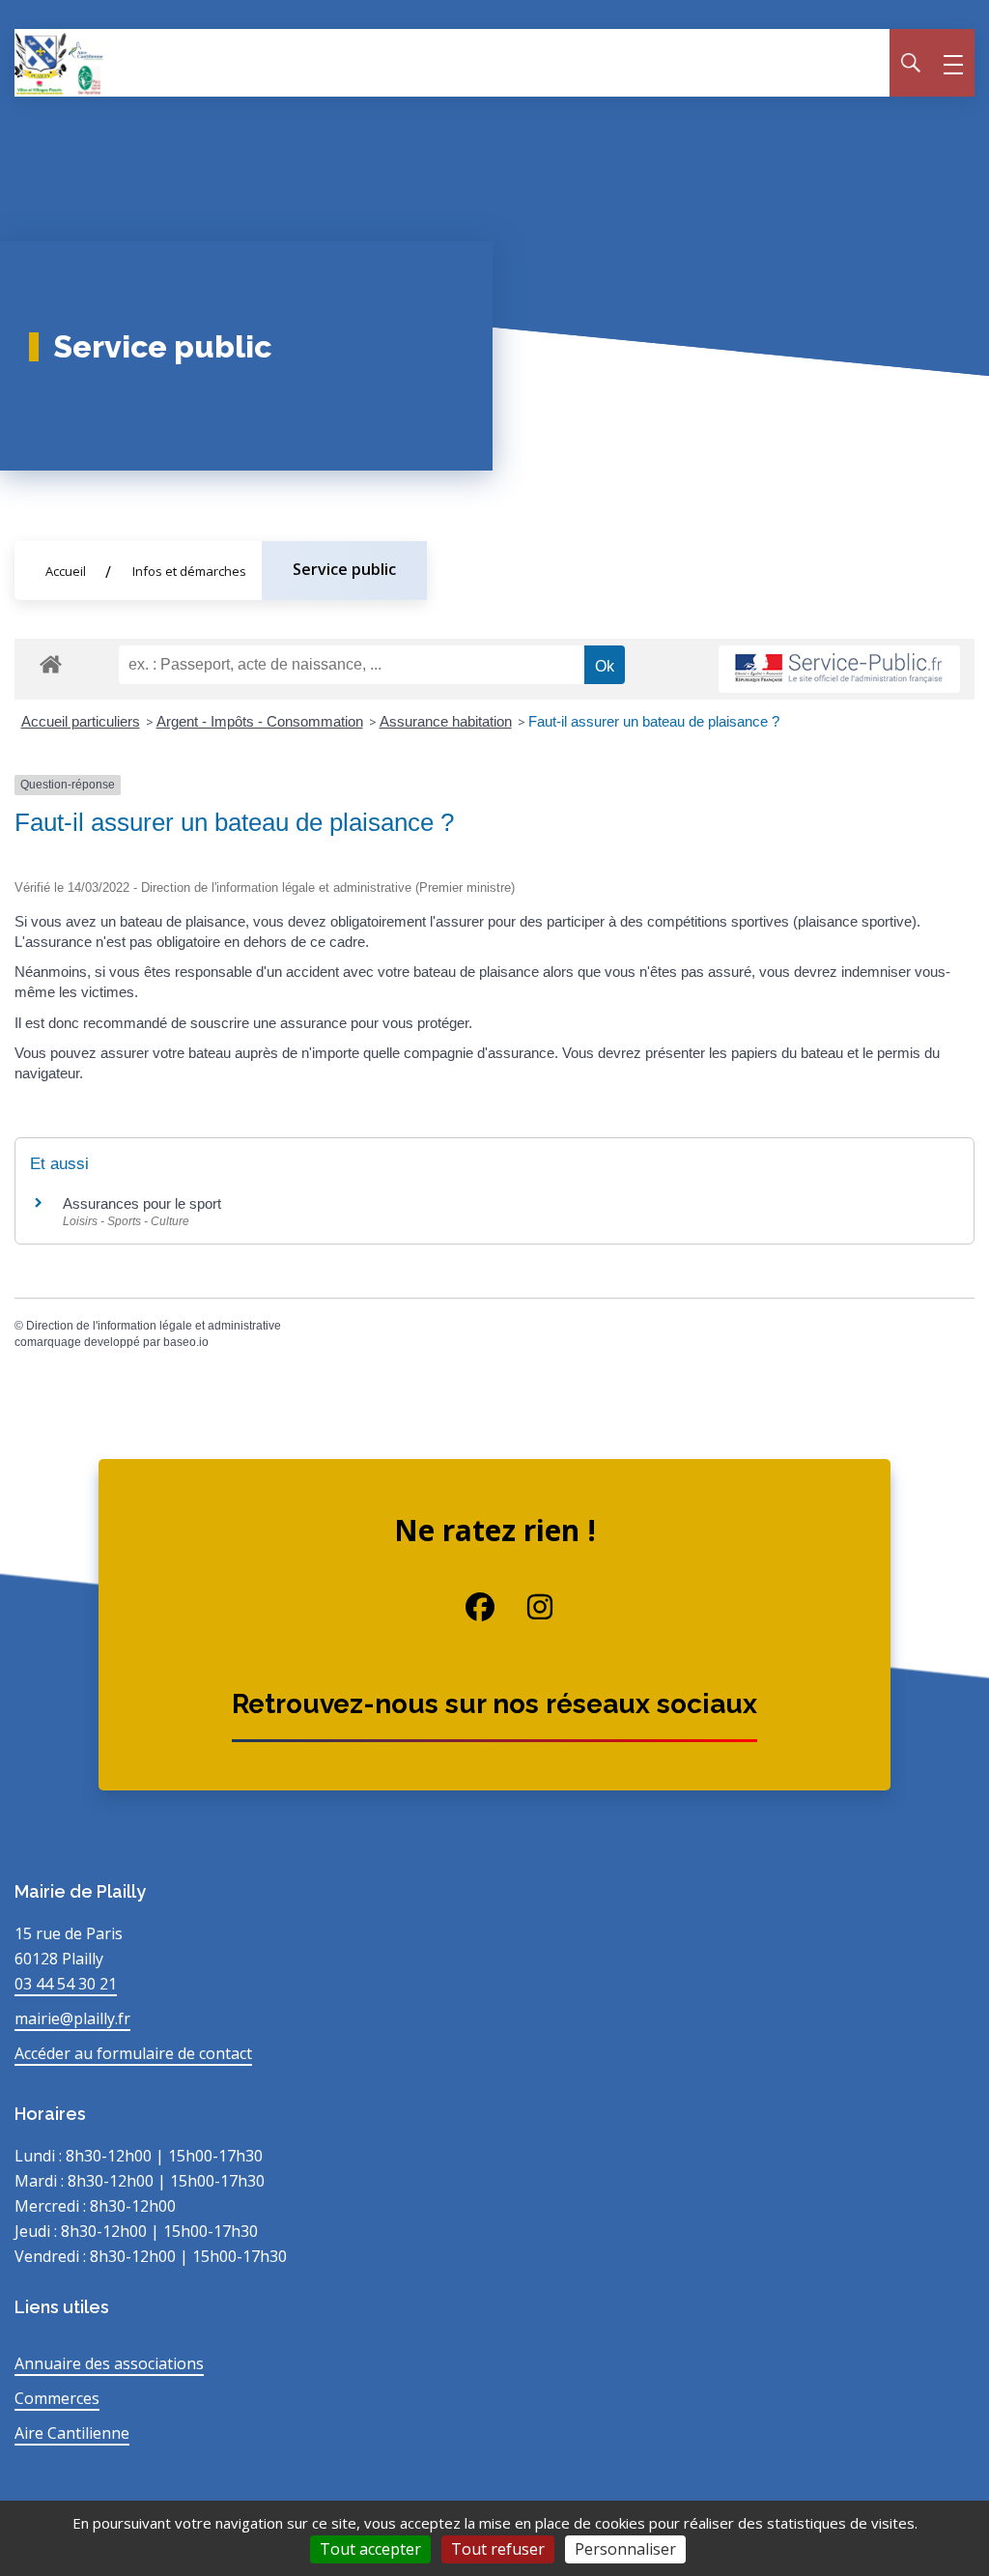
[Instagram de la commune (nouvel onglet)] (524, 1607)
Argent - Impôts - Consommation (260, 721)
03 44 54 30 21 (66, 1984)
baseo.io (186, 1342)
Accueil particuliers (81, 721)
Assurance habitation (446, 721)
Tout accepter (370, 2549)
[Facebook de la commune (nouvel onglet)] (466, 1607)
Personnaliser (625, 2549)
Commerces (57, 2398)
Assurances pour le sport (142, 1203)
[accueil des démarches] (51, 661)
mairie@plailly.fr (72, 2018)
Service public (344, 569)
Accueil (66, 571)
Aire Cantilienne (72, 2433)
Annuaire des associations (109, 2363)
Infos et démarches (189, 571)
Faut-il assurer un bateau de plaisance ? (654, 721)
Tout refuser (498, 2549)
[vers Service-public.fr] (839, 669)
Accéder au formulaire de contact (133, 2053)
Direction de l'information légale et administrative (154, 1326)
